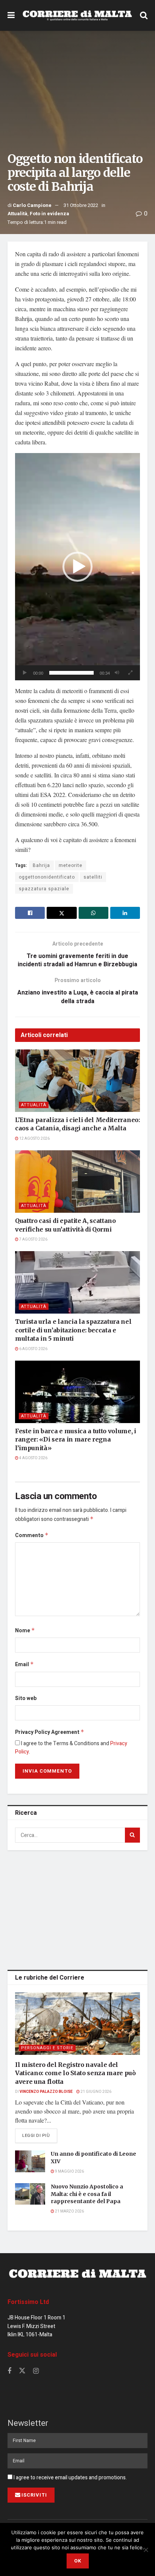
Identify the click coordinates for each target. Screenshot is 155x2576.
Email (24, 1664)
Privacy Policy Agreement (50, 1732)
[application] (77, 567)
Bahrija (41, 865)
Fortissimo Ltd (28, 2302)
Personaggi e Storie (47, 2048)
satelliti (93, 877)
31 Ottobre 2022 (81, 205)
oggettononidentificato (47, 877)
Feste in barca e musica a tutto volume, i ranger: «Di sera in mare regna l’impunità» (76, 1439)
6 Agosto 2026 (33, 1349)
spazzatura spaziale (44, 889)
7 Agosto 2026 (33, 1239)
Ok (78, 2561)
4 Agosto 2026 (33, 1458)
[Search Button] (144, 15)
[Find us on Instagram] (36, 2371)
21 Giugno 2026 (96, 2092)
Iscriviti (34, 2495)
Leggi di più (40, 2135)
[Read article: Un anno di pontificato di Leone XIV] (30, 2161)
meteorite (71, 865)
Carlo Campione (32, 205)
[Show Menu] (11, 15)
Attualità (17, 214)
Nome (25, 1631)
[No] (146, 2550)
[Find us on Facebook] (9, 2371)
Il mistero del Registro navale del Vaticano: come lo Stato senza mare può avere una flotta (75, 2073)
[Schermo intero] (130, 673)
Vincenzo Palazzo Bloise (46, 2092)
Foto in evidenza (49, 214)
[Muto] (117, 673)
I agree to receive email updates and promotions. (70, 2478)
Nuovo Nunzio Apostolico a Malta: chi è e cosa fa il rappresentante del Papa (87, 2194)
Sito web (26, 1698)
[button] (77, 567)
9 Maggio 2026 (69, 2172)
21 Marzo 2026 (69, 2211)
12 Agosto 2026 (34, 1139)
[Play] (25, 673)
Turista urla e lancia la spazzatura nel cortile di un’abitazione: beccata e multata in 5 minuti (73, 1330)
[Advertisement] (77, 1908)
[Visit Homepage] (77, 16)
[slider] (71, 673)
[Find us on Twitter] (22, 2371)
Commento (32, 1535)
